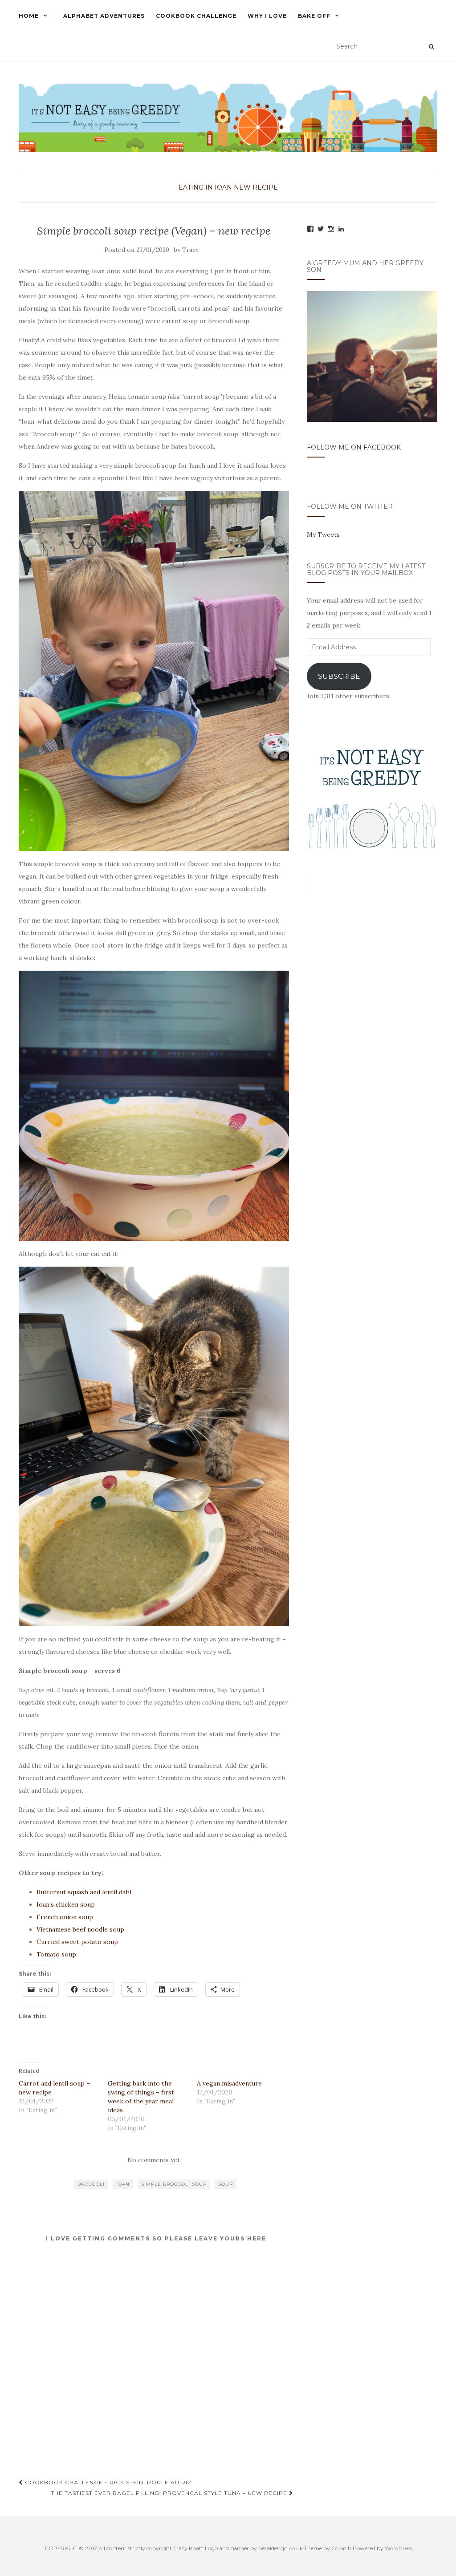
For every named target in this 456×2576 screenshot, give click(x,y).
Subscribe (339, 676)
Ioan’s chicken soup (66, 1904)
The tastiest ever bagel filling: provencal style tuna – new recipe (170, 2493)
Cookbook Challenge (196, 16)
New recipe (256, 187)
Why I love (267, 16)
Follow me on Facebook (354, 447)
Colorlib (341, 2548)
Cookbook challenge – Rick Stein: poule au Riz (107, 2482)
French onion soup (65, 1917)
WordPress (398, 2548)
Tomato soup (56, 1954)
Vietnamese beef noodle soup (80, 1929)
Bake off (314, 16)
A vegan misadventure (229, 2083)
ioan (223, 187)
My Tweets (323, 535)
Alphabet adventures (104, 16)
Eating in (196, 187)
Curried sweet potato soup (77, 1942)
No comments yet (154, 2160)
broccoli (91, 2184)
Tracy (190, 250)
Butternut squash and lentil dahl (84, 1892)
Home (29, 16)
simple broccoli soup (174, 2184)
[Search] (431, 47)
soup (226, 2184)
